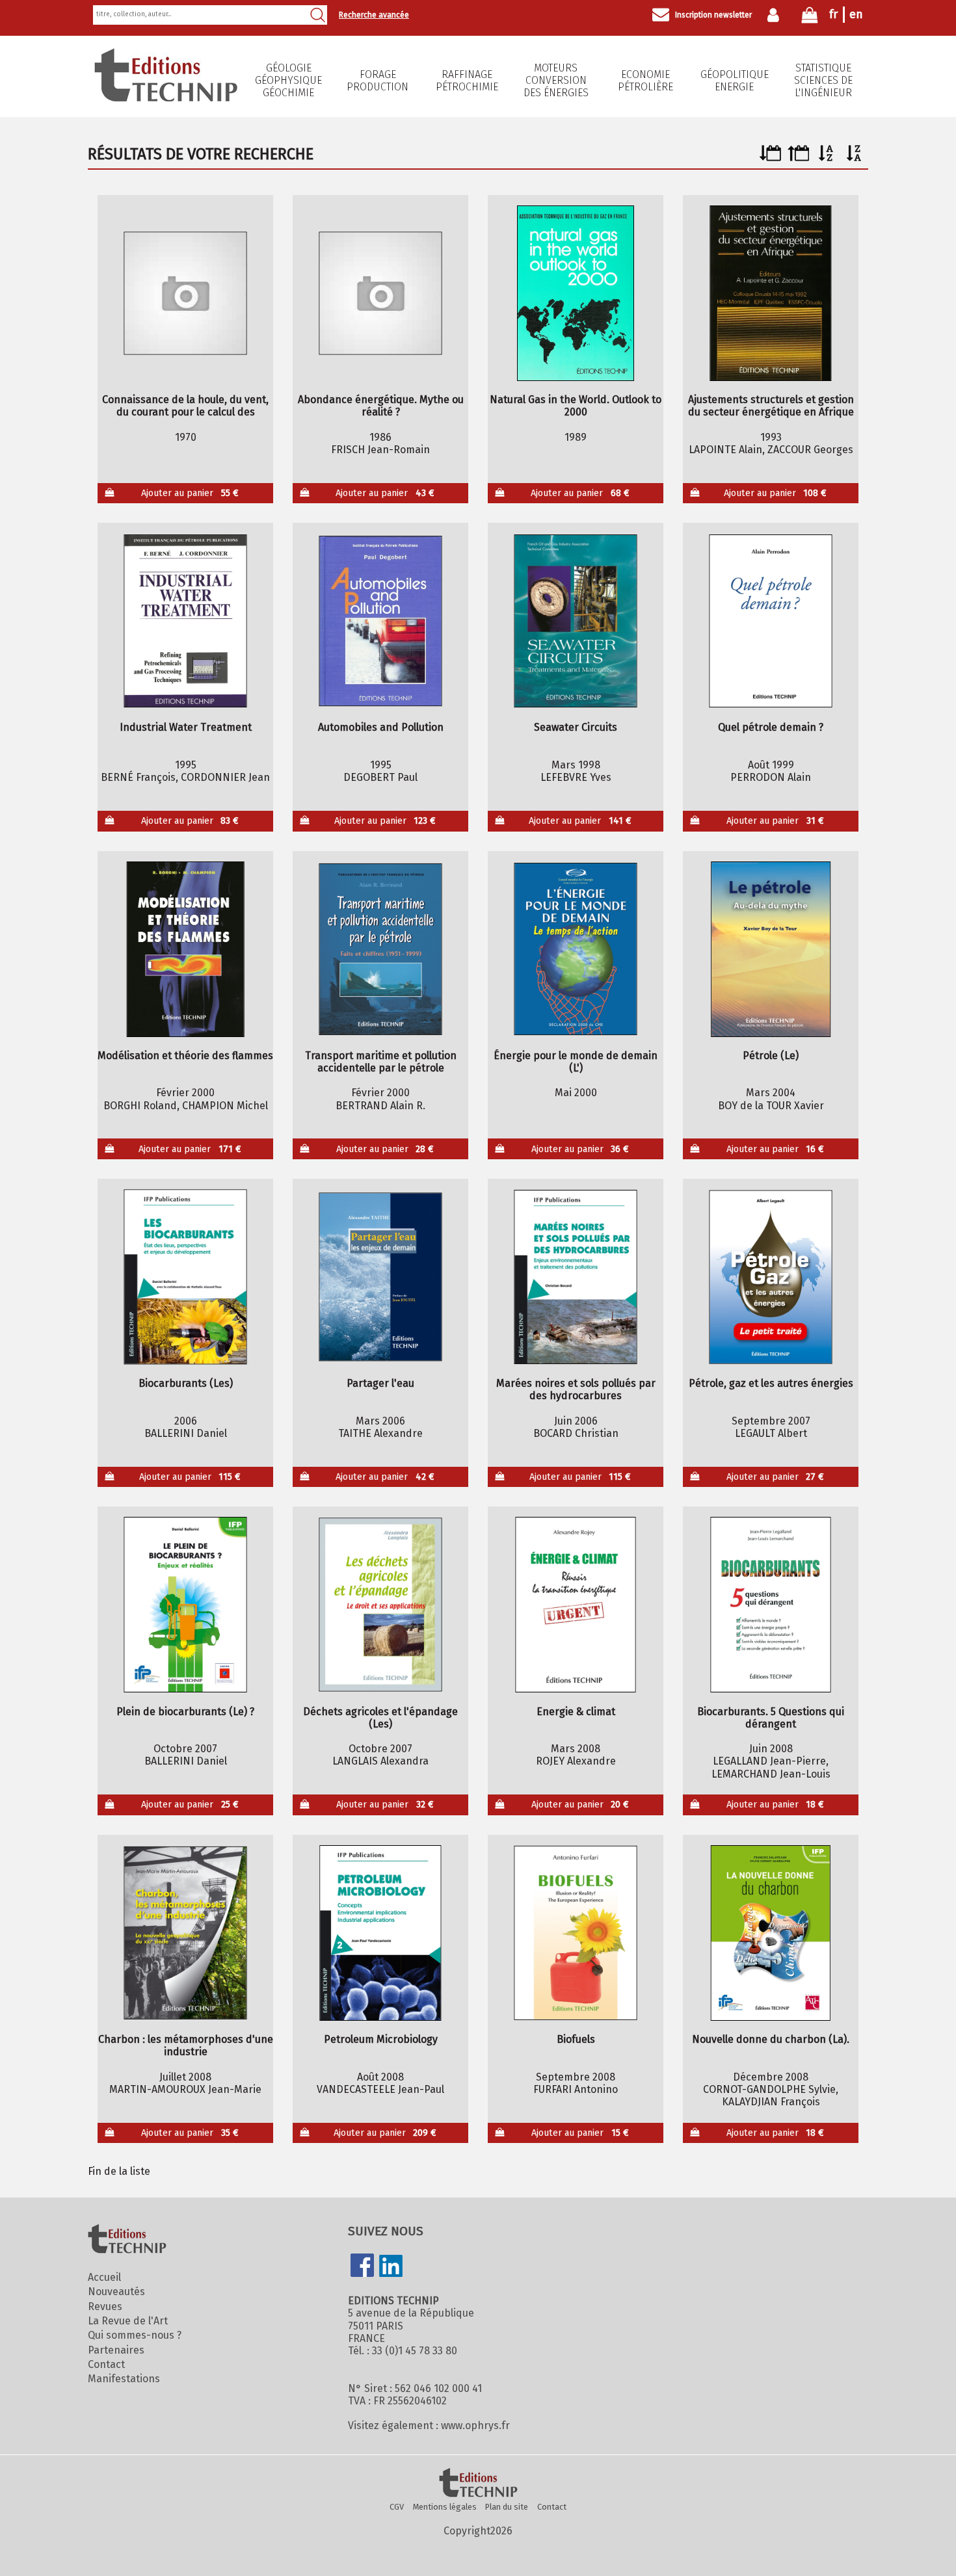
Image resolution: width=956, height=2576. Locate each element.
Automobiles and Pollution (381, 727)
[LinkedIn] (391, 2267)
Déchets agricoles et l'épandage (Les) (380, 1718)
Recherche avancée (374, 15)
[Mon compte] (776, 15)
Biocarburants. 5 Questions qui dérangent (771, 1718)
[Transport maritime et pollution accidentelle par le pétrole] (381, 949)
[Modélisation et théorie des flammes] (186, 949)
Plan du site (507, 2507)
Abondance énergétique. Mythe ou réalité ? (381, 406)
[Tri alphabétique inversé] (854, 158)
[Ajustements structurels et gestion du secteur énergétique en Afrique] (771, 293)
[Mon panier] (810, 18)
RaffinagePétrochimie (467, 81)
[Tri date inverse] (798, 158)
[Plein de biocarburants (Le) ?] (186, 1605)
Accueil (104, 2277)
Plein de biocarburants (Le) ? (185, 1712)
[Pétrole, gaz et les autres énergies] (771, 1277)
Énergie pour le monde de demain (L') (576, 1062)
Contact (106, 2364)
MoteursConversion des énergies (556, 80)
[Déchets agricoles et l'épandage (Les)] (381, 1605)
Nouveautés (116, 2292)
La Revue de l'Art (128, 2321)
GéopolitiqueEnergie (735, 81)
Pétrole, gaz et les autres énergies (771, 1383)
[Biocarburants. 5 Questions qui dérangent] (771, 1605)
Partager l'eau (380, 1383)
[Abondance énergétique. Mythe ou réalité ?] (381, 293)
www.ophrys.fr (475, 2425)
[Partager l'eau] (381, 1277)
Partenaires (116, 2350)
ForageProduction (378, 81)
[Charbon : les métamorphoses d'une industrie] (186, 1933)
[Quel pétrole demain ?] (771, 621)
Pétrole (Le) (771, 1056)
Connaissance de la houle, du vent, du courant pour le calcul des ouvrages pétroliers (185, 406)
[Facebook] (362, 2267)
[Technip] (166, 98)
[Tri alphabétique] (826, 158)
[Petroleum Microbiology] (381, 1933)
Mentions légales (445, 2507)
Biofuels (576, 2039)
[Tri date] (770, 158)
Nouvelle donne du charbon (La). (771, 2039)
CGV (397, 2507)
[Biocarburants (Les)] (186, 1277)
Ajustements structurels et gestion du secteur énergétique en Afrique (771, 406)
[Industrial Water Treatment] (186, 621)
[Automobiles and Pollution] (381, 621)
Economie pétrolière (645, 81)
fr (833, 14)
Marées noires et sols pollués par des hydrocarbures (576, 1389)
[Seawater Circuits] (576, 621)
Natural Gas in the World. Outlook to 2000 (576, 406)
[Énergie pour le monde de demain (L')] (576, 949)
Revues (105, 2307)
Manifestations (124, 2379)
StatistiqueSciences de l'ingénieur (823, 80)
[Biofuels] (576, 1933)
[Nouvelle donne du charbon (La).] (771, 1933)
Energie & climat (576, 1712)
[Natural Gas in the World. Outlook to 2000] (576, 293)
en (856, 14)
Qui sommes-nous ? (135, 2335)
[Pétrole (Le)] (771, 949)
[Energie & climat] (576, 1605)
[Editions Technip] (478, 2484)
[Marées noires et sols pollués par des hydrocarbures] (576, 1277)
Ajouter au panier (190, 493)
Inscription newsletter (713, 15)
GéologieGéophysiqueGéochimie (288, 80)
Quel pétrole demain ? (771, 727)
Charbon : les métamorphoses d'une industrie (186, 2045)
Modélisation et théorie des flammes (185, 1056)
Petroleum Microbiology (381, 2039)
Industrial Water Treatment (186, 727)
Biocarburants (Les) (186, 1383)
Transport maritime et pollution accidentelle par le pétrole (381, 1062)
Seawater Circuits (576, 727)
